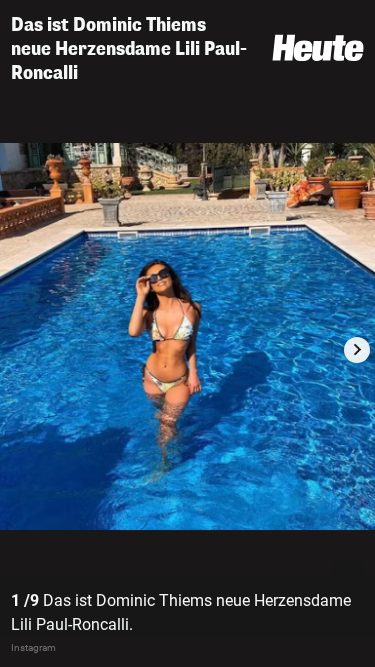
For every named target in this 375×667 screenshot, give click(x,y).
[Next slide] (357, 350)
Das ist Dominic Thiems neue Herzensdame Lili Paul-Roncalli (129, 49)
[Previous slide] (18, 350)
